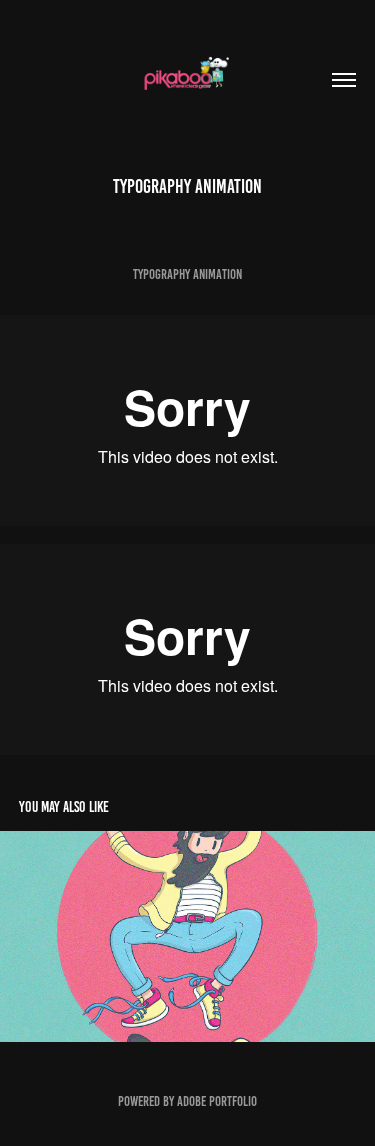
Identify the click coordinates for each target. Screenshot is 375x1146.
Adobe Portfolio (217, 1101)
